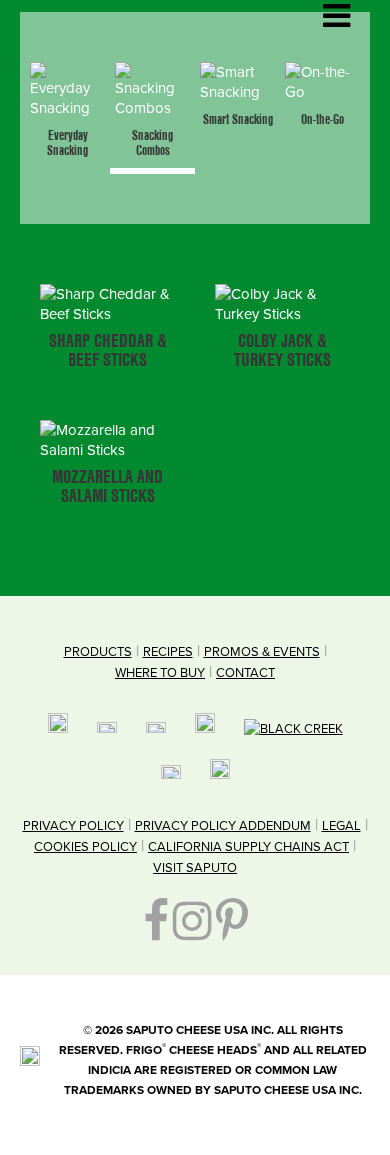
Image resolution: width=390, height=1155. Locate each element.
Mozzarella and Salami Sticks (107, 487)
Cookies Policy (85, 847)
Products (98, 652)
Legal (341, 826)
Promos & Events (262, 652)
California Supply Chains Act (248, 847)
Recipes (168, 652)
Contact (245, 673)
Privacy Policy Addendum (223, 826)
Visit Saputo (195, 868)
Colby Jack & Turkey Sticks (282, 351)
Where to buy (160, 673)
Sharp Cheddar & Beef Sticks (108, 351)
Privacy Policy (73, 826)
